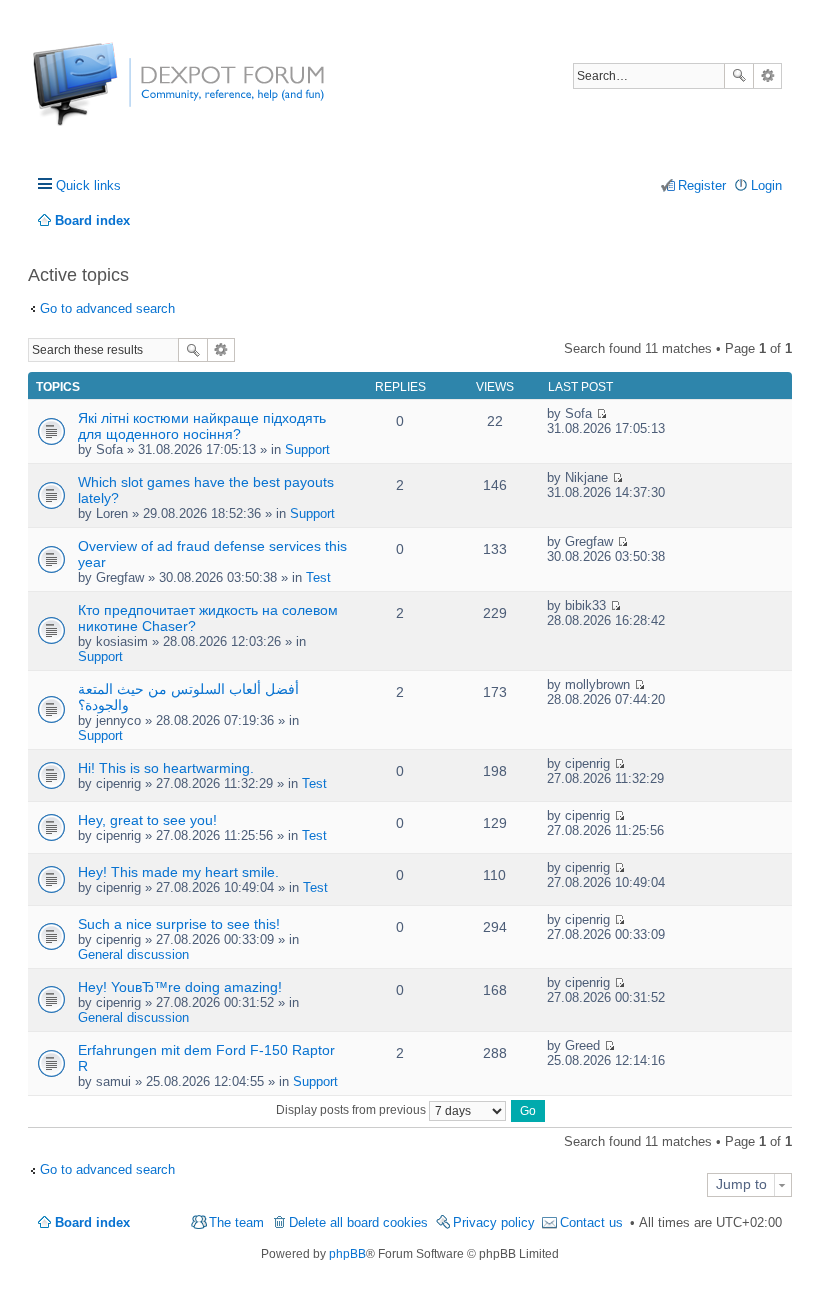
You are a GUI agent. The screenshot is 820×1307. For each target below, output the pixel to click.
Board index (92, 1222)
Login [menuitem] (766, 185)
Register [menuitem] (702, 185)
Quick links (88, 185)
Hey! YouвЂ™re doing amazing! (180, 987)
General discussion (133, 954)
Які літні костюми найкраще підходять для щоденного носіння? (202, 426)
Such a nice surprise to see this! (179, 924)
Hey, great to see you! (147, 820)
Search (739, 76)
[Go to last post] (601, 413)
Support (307, 449)
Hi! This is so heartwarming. (166, 768)
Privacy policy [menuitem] (494, 1222)
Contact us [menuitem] (591, 1222)
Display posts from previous (352, 1110)
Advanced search (767, 76)
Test (318, 577)
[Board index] (107, 94)
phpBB (347, 1254)
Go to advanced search (107, 308)
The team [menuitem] (236, 1222)
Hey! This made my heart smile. (178, 872)
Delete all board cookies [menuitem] (358, 1222)
